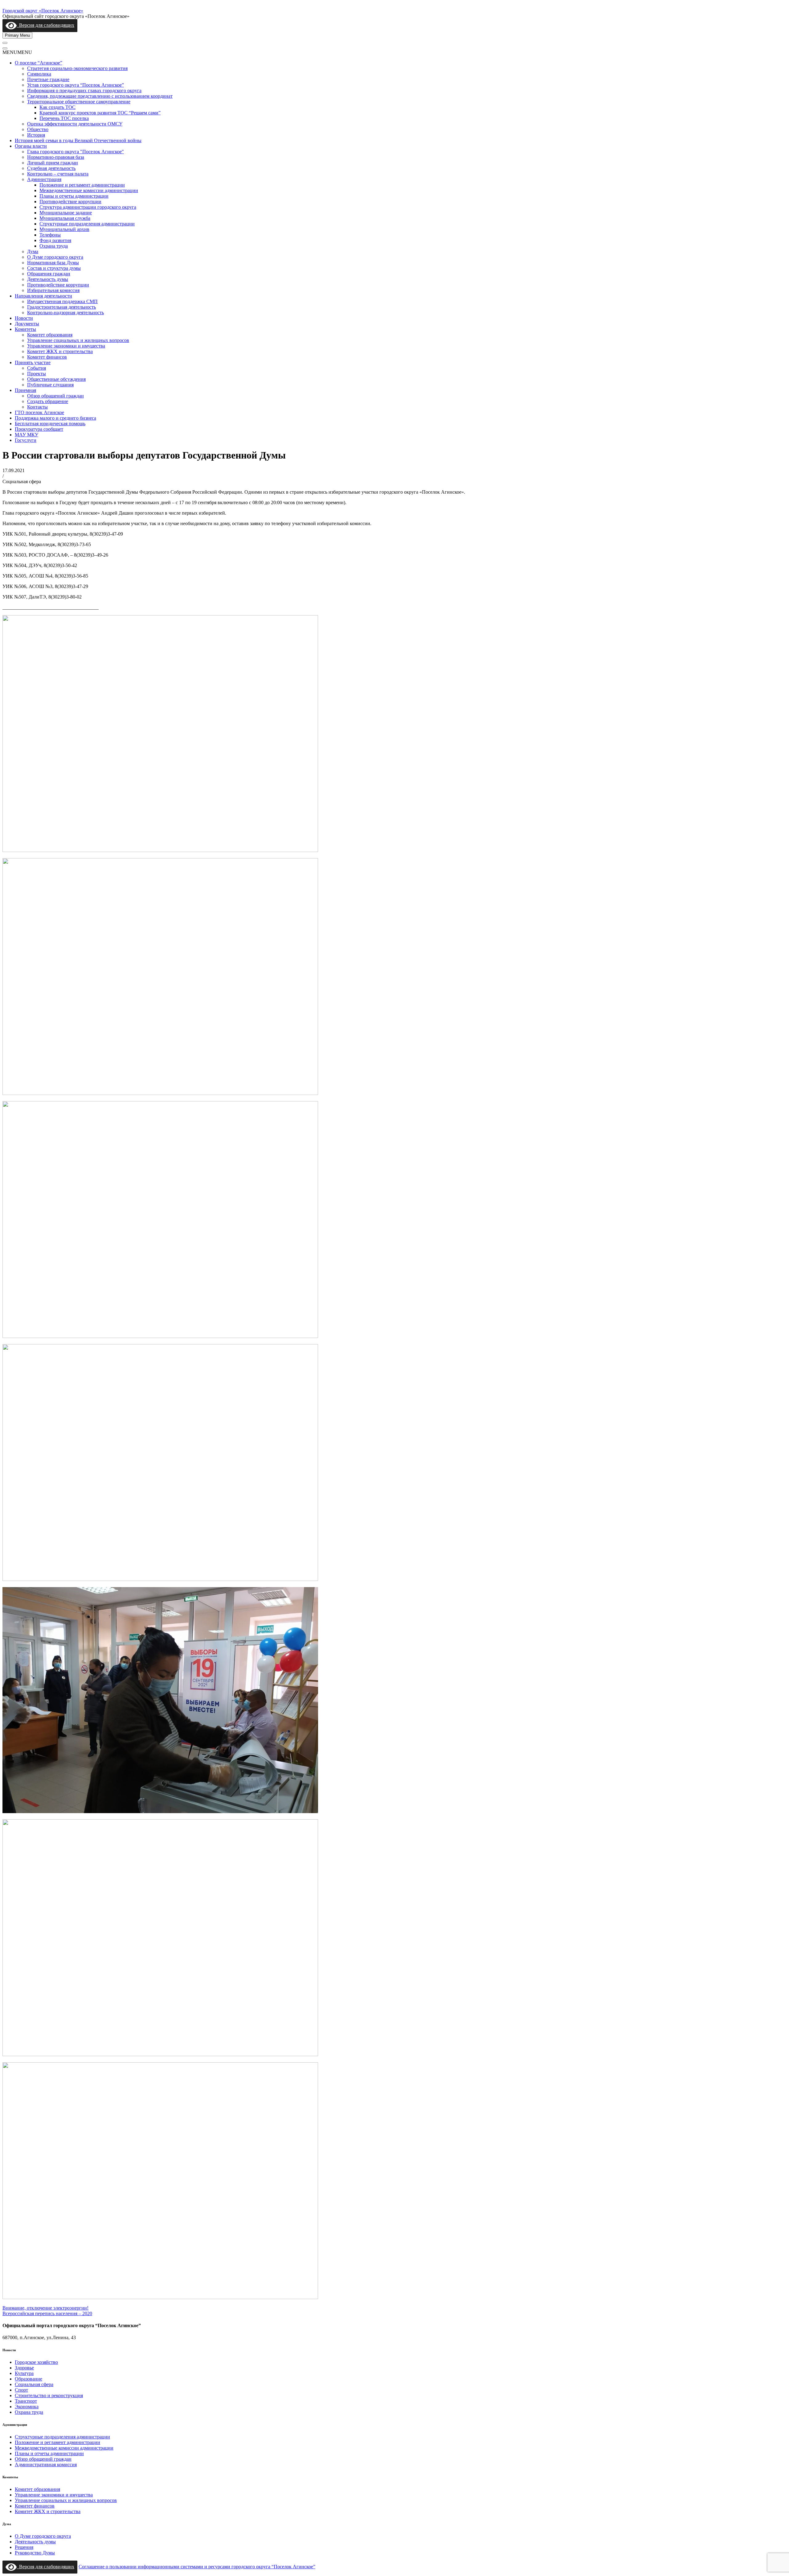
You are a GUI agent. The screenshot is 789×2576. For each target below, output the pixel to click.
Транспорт (26, 2401)
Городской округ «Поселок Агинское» (43, 11)
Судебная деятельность (51, 168)
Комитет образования (50, 335)
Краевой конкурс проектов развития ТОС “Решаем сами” (100, 113)
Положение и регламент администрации (82, 185)
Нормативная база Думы (53, 263)
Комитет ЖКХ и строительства (60, 351)
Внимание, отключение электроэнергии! (45, 2308)
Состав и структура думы (54, 268)
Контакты (37, 407)
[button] (17, 52)
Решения (24, 2547)
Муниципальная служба (65, 218)
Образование (29, 2379)
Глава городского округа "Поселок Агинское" (76, 152)
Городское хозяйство (36, 2362)
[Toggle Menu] (5, 43)
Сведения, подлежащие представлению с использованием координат (100, 96)
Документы (27, 324)
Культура (24, 2373)
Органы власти (31, 146)
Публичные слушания (50, 385)
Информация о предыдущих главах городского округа (84, 91)
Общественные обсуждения (56, 379)
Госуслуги (26, 440)
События (37, 368)
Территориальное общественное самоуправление (79, 102)
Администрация (44, 179)
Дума (33, 251)
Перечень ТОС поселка (64, 118)
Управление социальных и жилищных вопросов (78, 340)
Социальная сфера (34, 2384)
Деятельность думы (48, 279)
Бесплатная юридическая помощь (50, 424)
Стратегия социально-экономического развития (77, 68)
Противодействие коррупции (70, 202)
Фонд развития (55, 240)
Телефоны (50, 235)
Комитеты (25, 329)
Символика (39, 74)
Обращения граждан (49, 274)
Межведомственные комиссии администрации (89, 190)
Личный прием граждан (53, 163)
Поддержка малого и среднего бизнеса (55, 418)
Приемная (25, 390)
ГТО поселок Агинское (39, 412)
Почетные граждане (48, 79)
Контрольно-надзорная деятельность (65, 313)
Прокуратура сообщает (39, 429)
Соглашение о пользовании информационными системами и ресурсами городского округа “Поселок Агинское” (197, 2567)
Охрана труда (54, 246)
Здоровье (24, 2368)
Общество (38, 129)
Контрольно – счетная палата (58, 174)
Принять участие (33, 362)
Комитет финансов (47, 357)
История (36, 135)
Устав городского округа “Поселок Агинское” (76, 85)
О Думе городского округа (55, 257)
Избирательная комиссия (53, 290)
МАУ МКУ (27, 435)
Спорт (21, 2390)
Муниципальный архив (64, 229)
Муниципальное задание (66, 213)
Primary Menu (17, 35)
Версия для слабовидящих (45, 25)
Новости (24, 318)
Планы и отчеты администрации (74, 196)
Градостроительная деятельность (61, 307)
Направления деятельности (43, 296)
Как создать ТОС (57, 107)
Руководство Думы (35, 2553)
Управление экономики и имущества (66, 346)
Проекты (37, 374)
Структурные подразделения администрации (87, 224)
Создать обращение (48, 401)
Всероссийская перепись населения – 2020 (47, 2313)
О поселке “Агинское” (39, 63)
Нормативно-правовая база (56, 157)
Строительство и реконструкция (49, 2395)
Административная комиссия (46, 2465)
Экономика (27, 2407)
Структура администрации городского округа (88, 207)
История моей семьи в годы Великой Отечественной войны (78, 140)
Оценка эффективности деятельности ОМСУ (75, 124)
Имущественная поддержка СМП (62, 301)
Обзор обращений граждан (55, 396)
